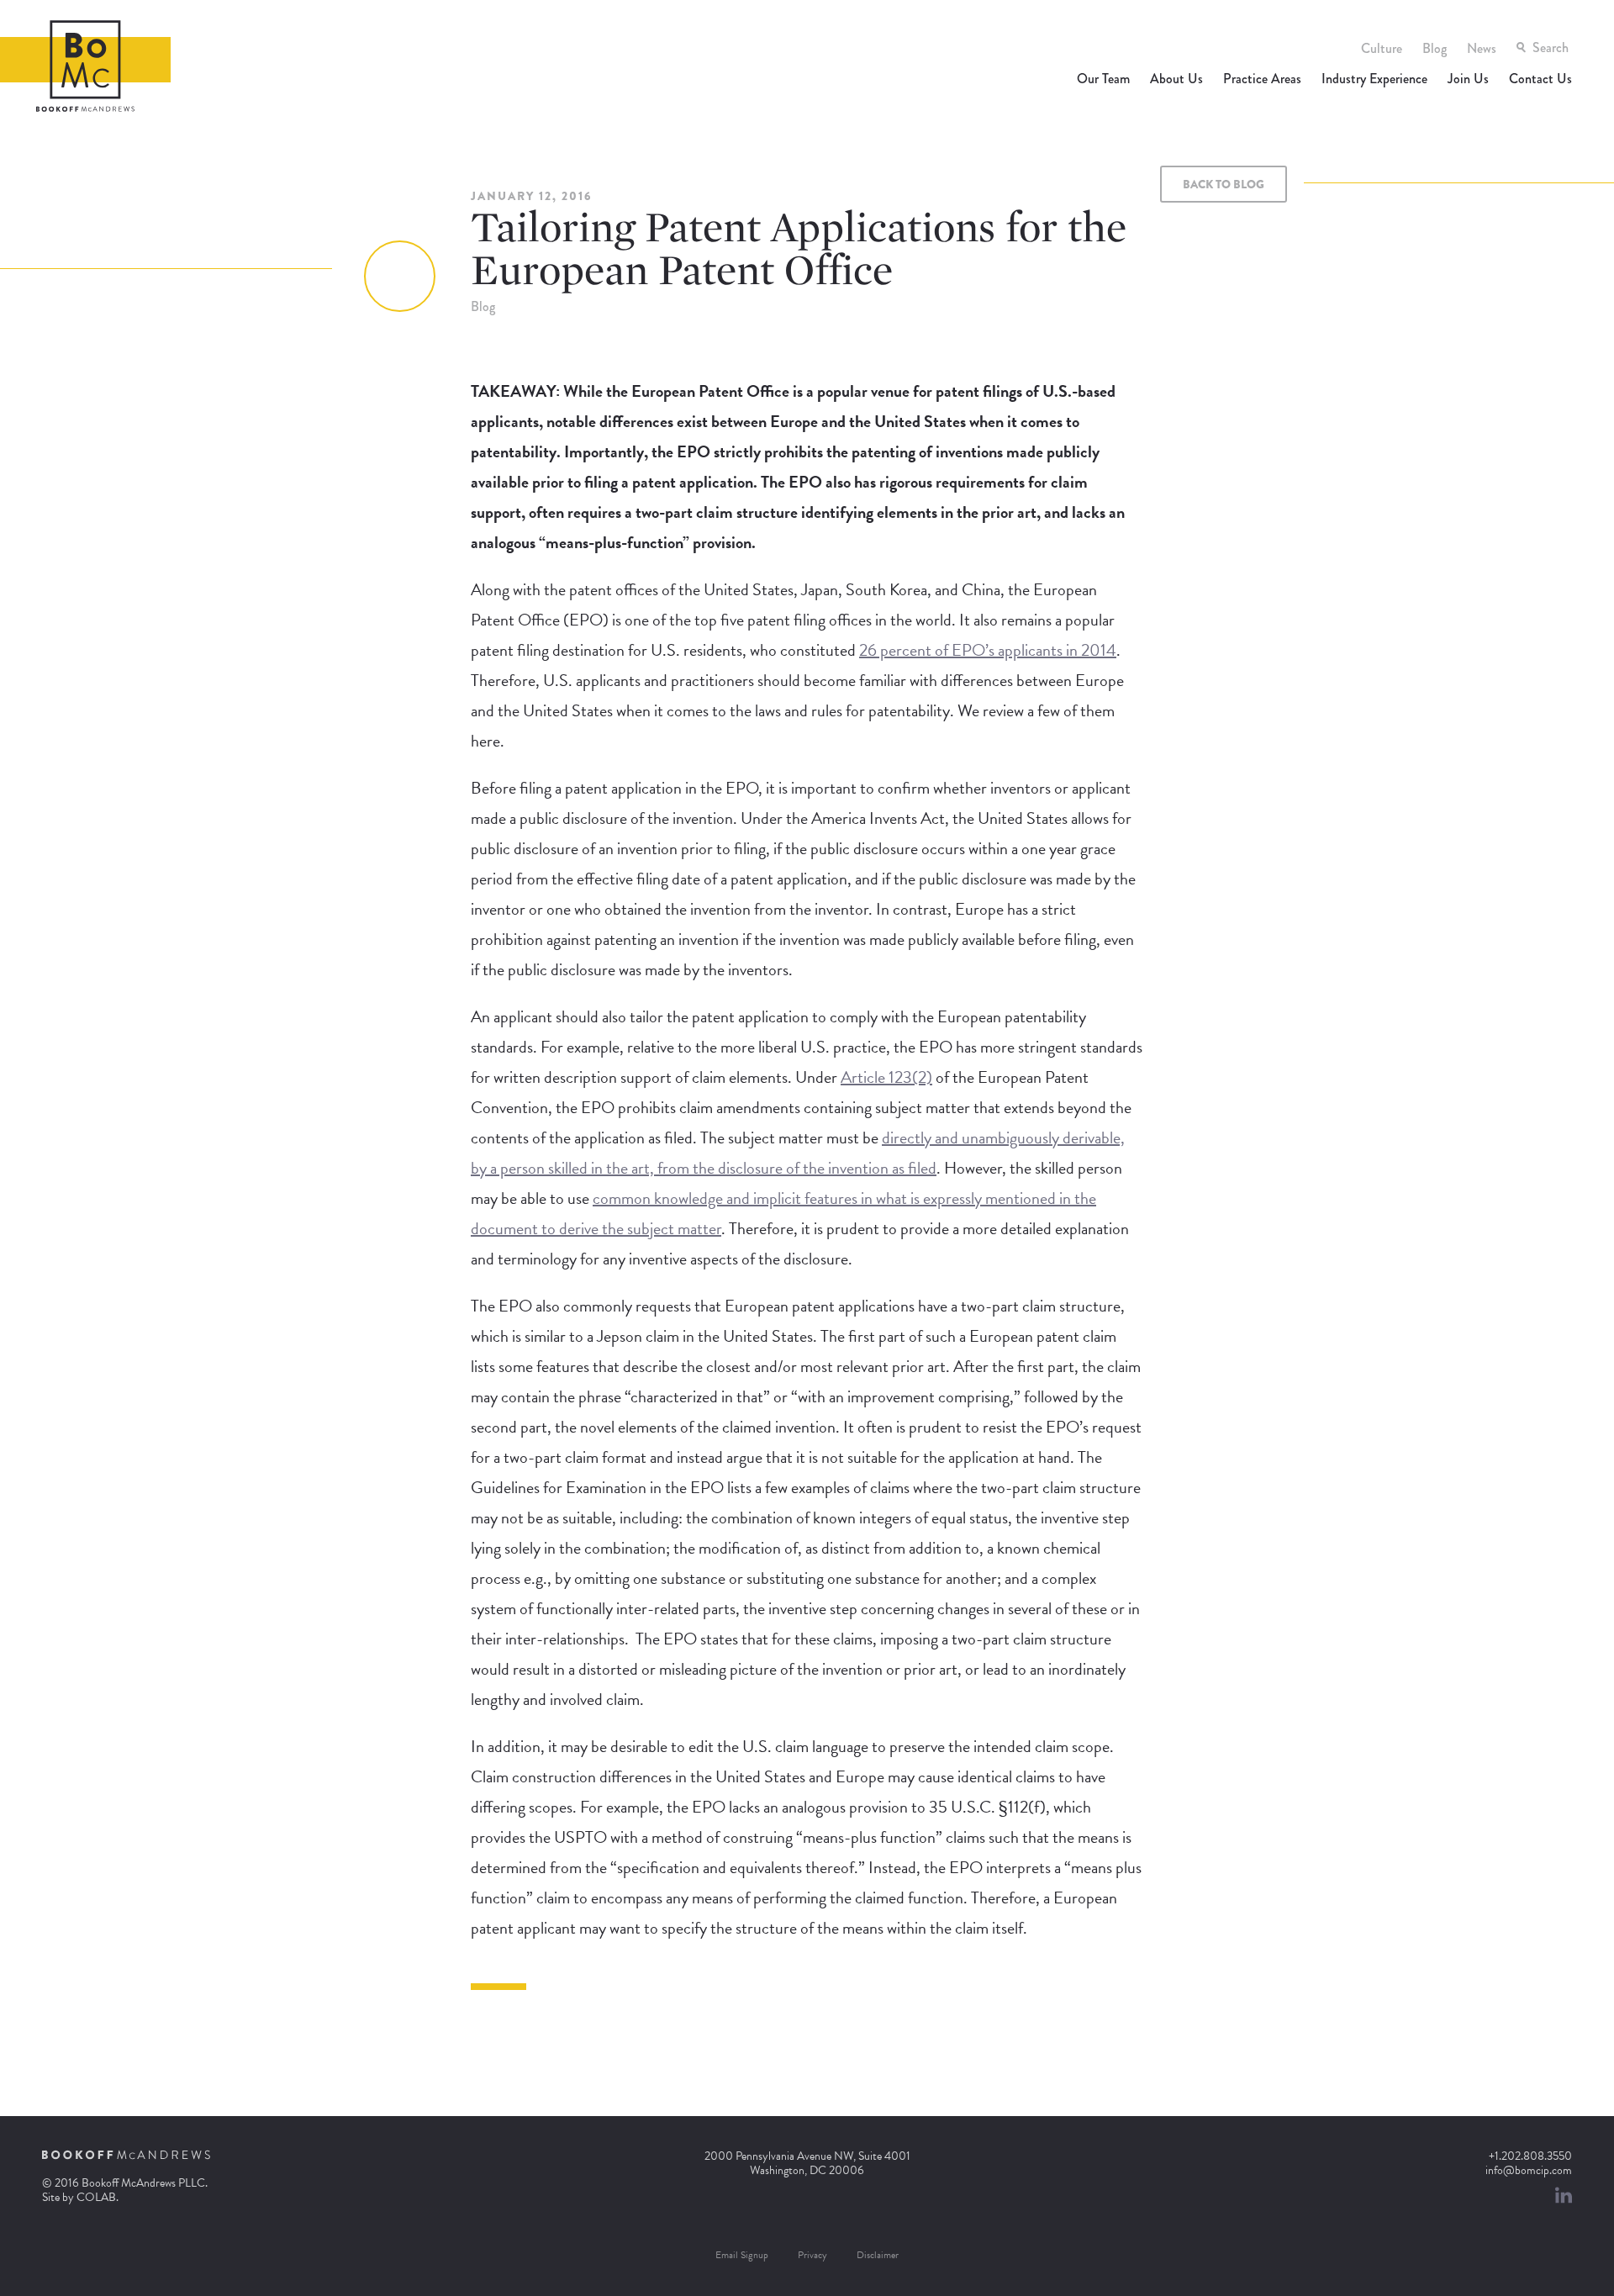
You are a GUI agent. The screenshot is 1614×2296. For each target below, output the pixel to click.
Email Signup (742, 2255)
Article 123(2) (886, 1077)
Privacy (812, 2255)
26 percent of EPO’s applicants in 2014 (988, 650)
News (1482, 48)
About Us (1176, 79)
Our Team (1103, 79)
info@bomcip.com (1529, 2170)
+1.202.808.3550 (1530, 2156)
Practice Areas (1262, 79)
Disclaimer (878, 2255)
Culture (1382, 48)
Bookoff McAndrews (85, 66)
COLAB (96, 2197)
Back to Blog (1224, 184)
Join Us (1468, 79)
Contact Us (1540, 79)
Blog (1435, 48)
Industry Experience (1374, 79)
